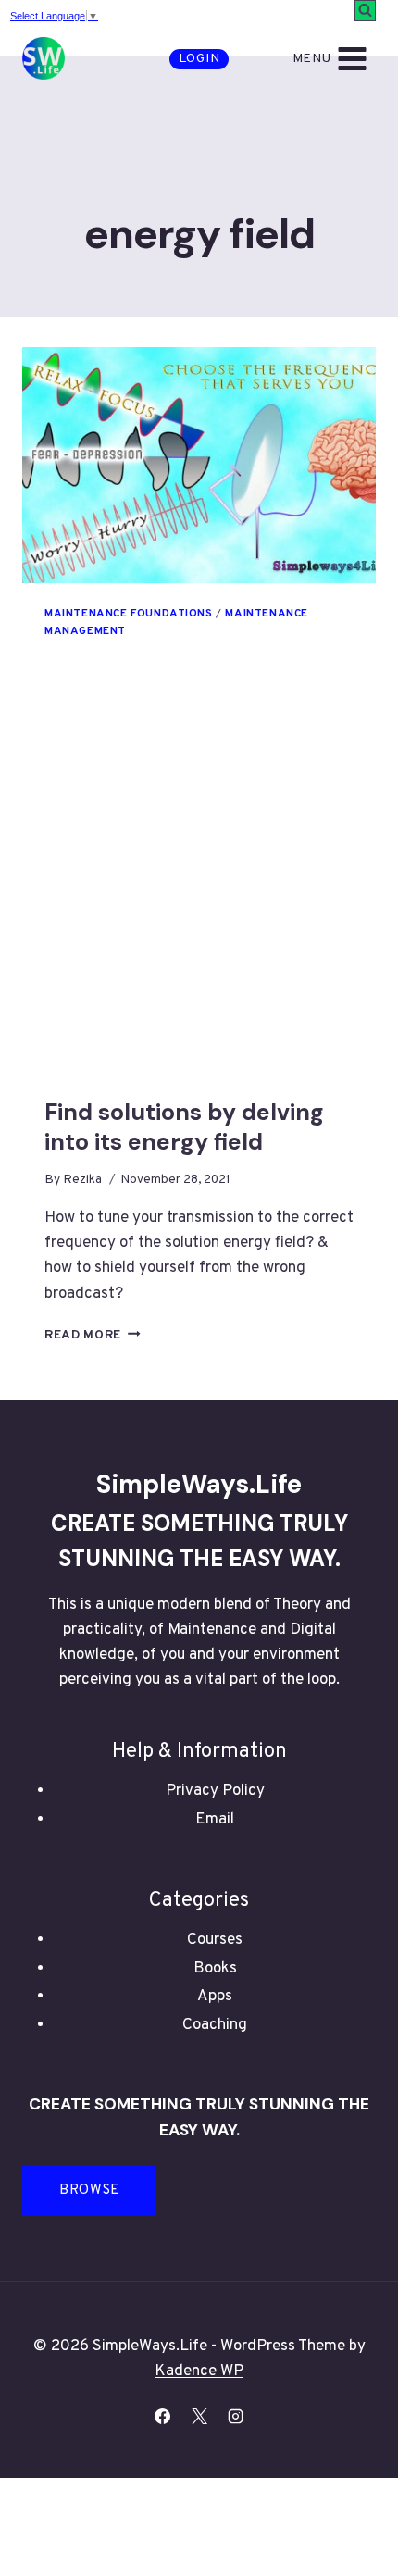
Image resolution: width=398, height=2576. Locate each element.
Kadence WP (199, 2371)
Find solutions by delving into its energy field (184, 1127)
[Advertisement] (199, 890)
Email (215, 1820)
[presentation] (199, 465)
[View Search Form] (365, 11)
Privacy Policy (215, 1791)
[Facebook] (163, 2417)
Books (215, 1969)
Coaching (215, 2025)
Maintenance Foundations (129, 614)
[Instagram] (235, 2417)
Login (199, 59)
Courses (215, 1940)
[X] (199, 2417)
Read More (93, 1335)
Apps (215, 1997)
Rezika (82, 1180)
